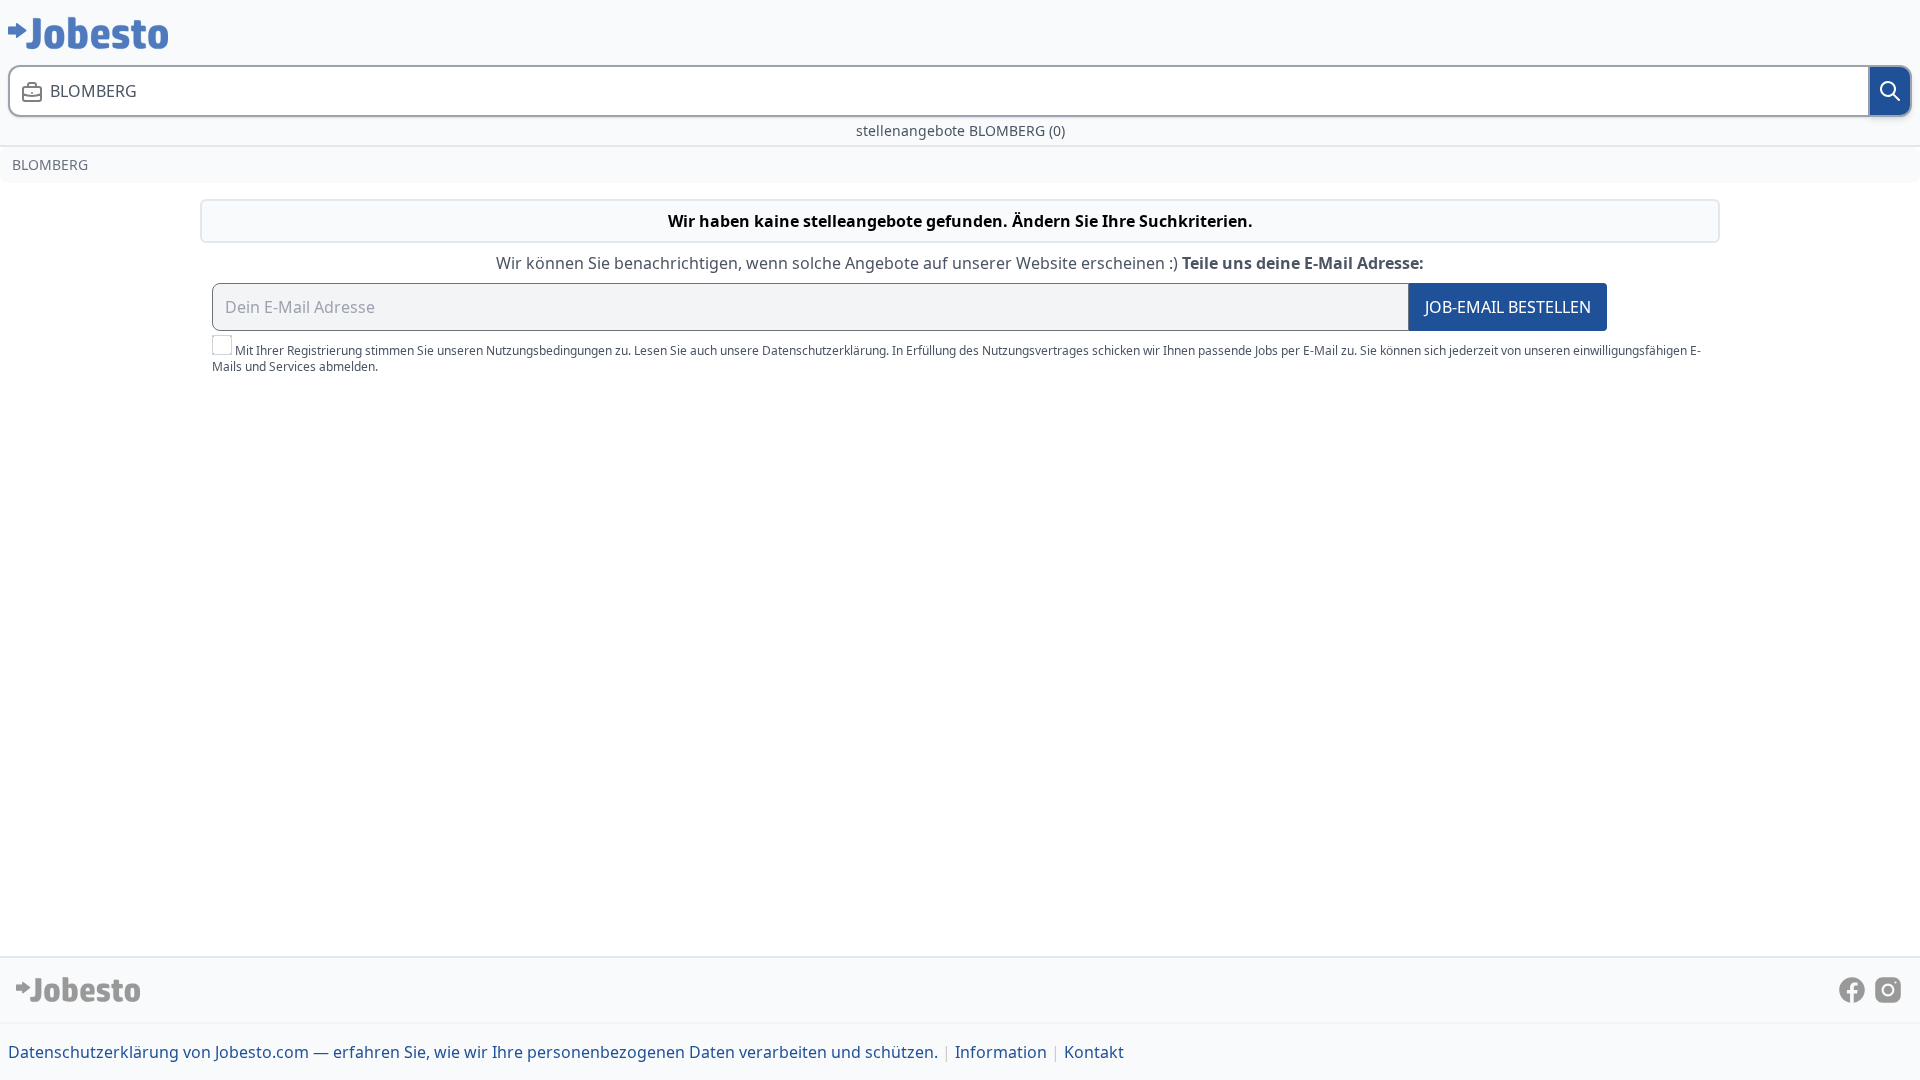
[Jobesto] (88, 33)
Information (1001, 1052)
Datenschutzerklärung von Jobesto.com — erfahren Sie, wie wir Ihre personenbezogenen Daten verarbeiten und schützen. (473, 1052)
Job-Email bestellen (1508, 307)
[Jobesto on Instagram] (1888, 988)
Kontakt (1094, 1052)
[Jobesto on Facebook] (1854, 988)
